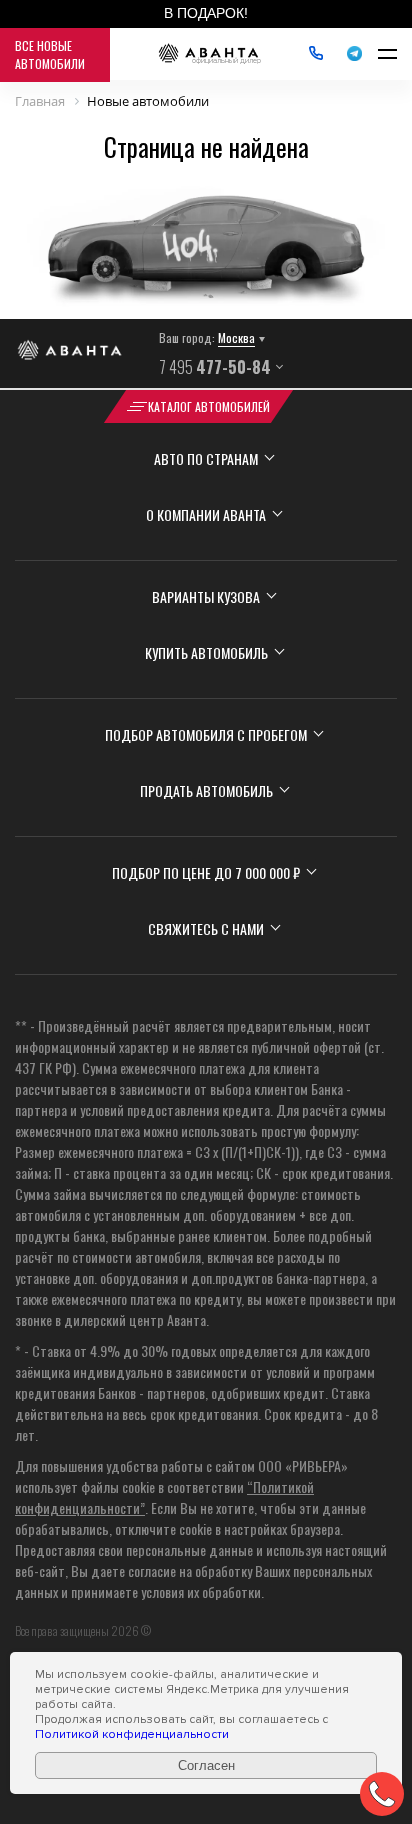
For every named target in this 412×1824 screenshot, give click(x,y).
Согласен (206, 1765)
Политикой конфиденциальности (132, 1734)
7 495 (215, 367)
